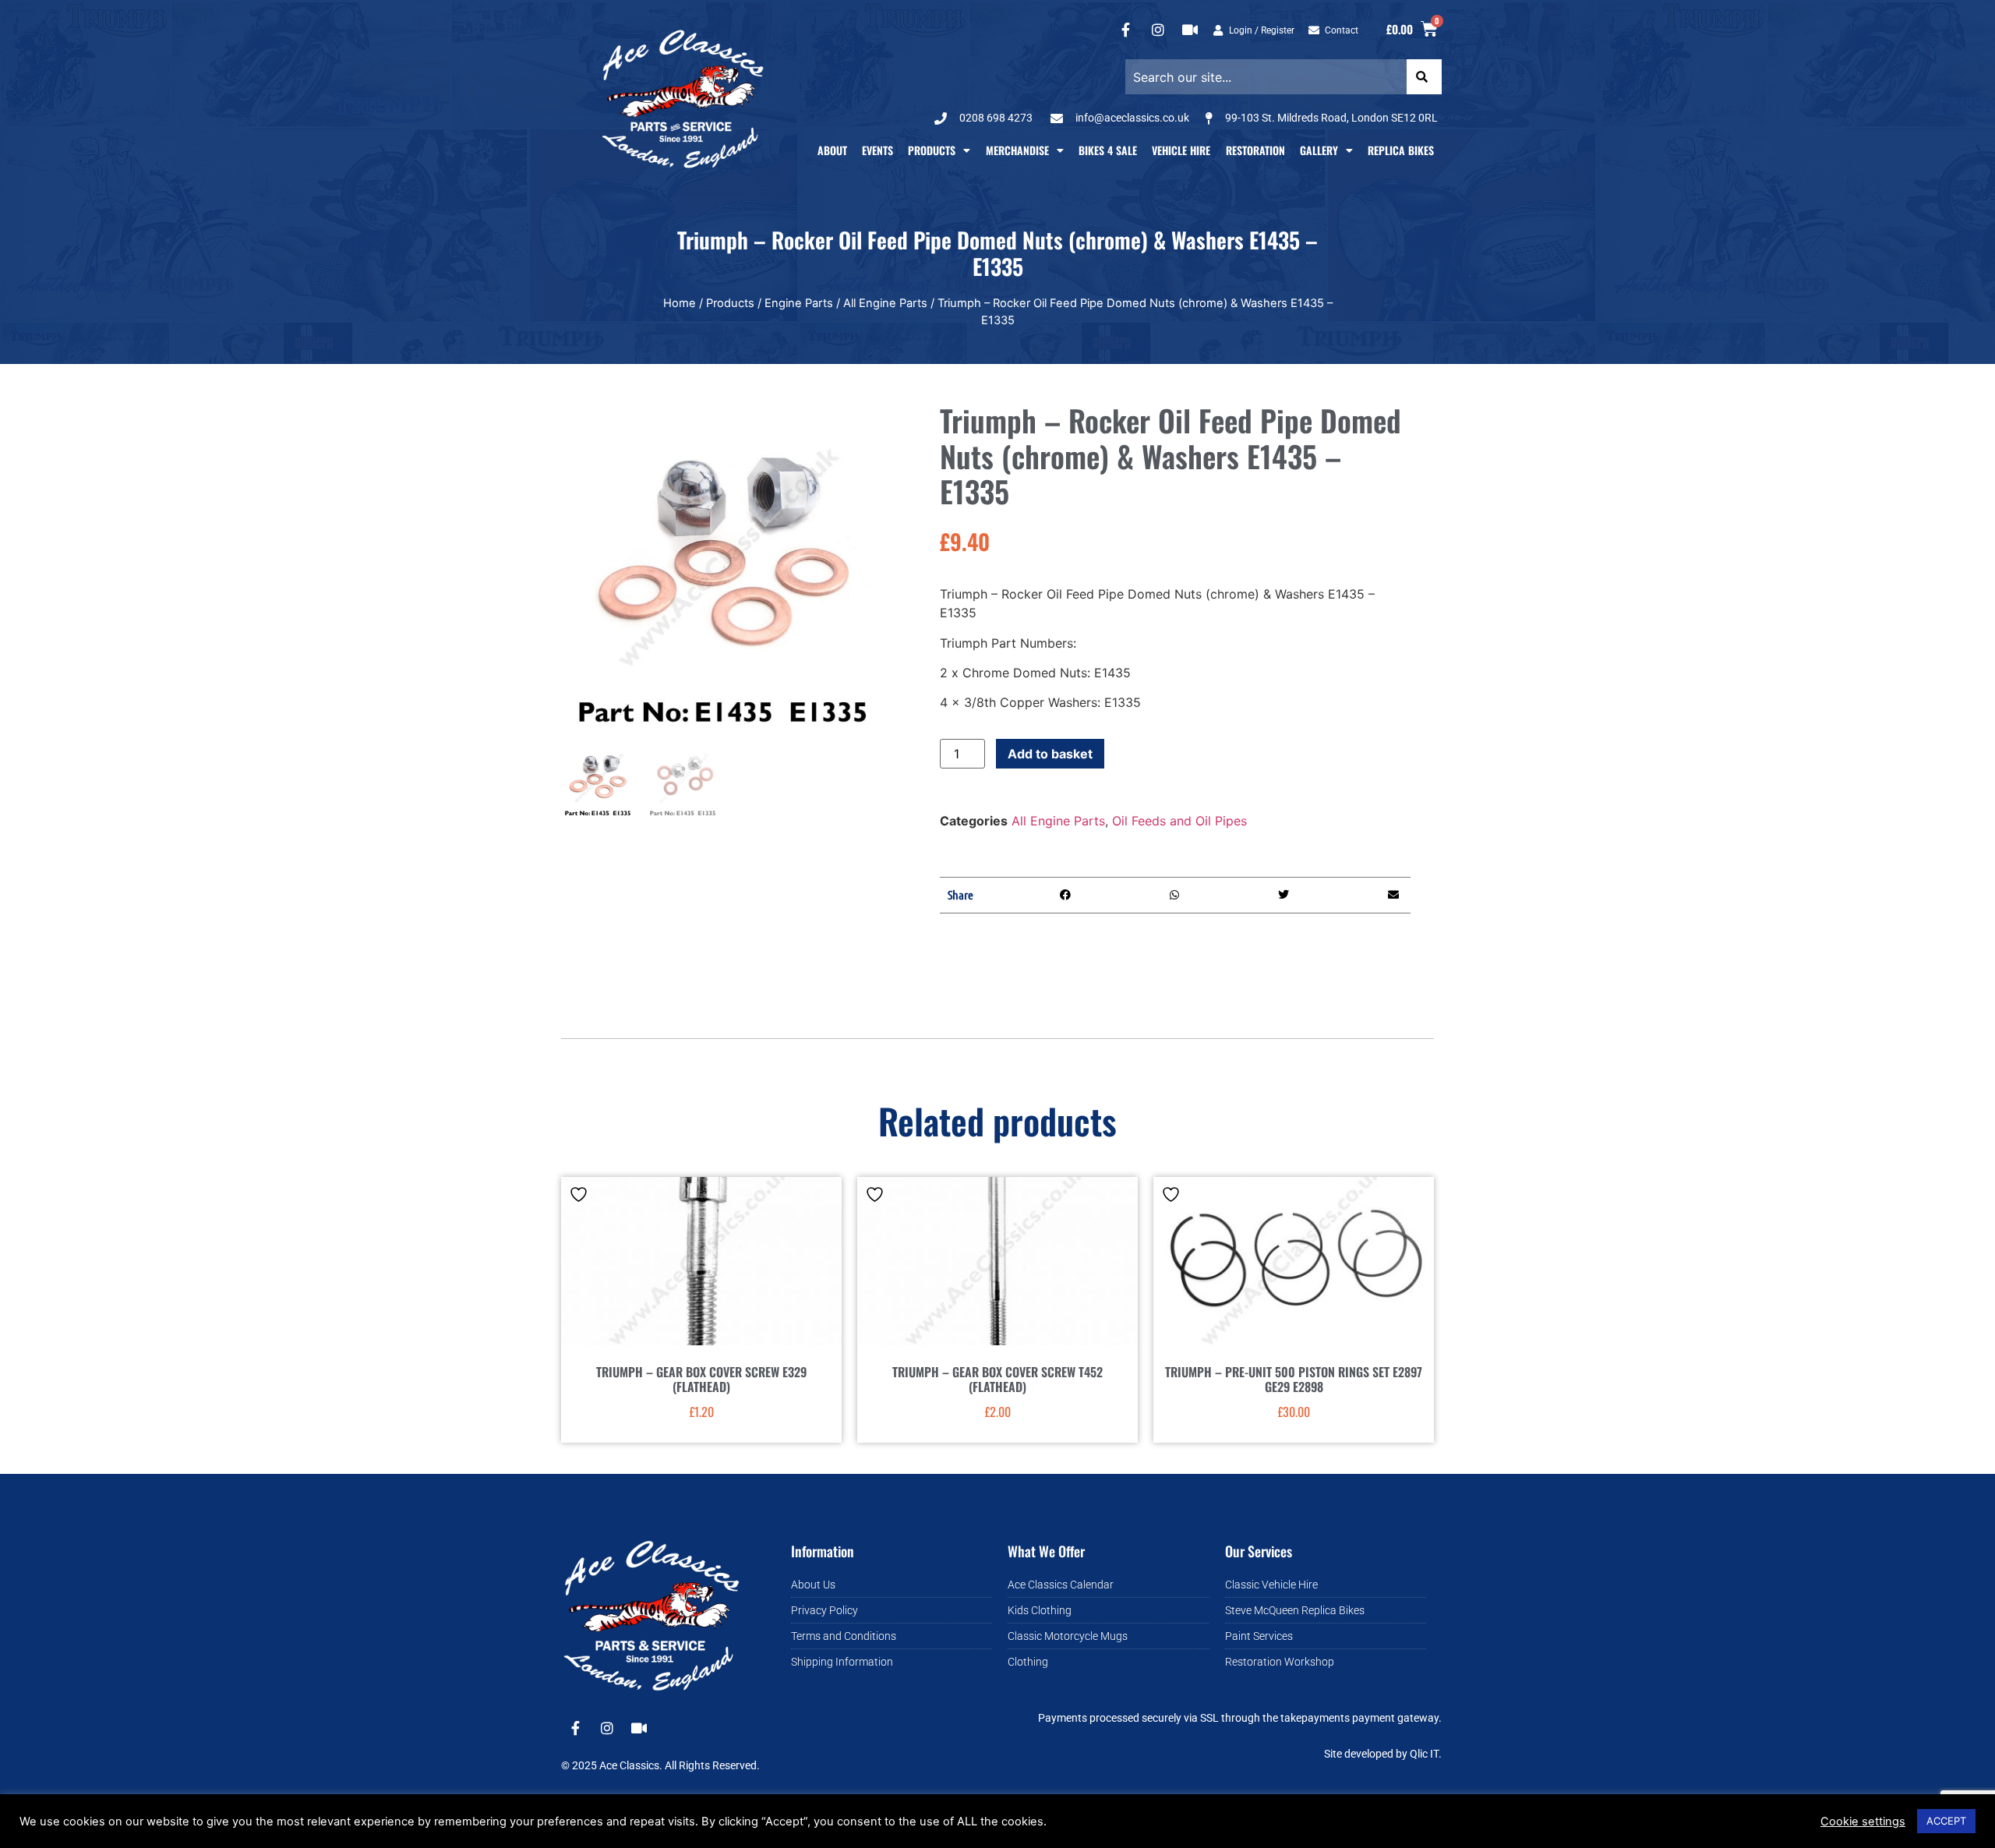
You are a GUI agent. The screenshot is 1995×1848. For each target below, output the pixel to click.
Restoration (1255, 150)
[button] (1066, 895)
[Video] (1190, 30)
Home (680, 303)
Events (877, 150)
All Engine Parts (885, 303)
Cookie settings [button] (1863, 1821)
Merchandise (1017, 150)
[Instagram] (1158, 30)
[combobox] (1266, 77)
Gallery (1319, 150)
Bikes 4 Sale (1108, 150)
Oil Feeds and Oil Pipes (1179, 821)
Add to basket (1050, 754)
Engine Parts (799, 303)
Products (932, 150)
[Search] (1424, 77)
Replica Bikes (1401, 150)
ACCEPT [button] (1946, 1821)
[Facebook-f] (1126, 30)
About (832, 150)
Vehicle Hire (1181, 150)
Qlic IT (1424, 1754)
